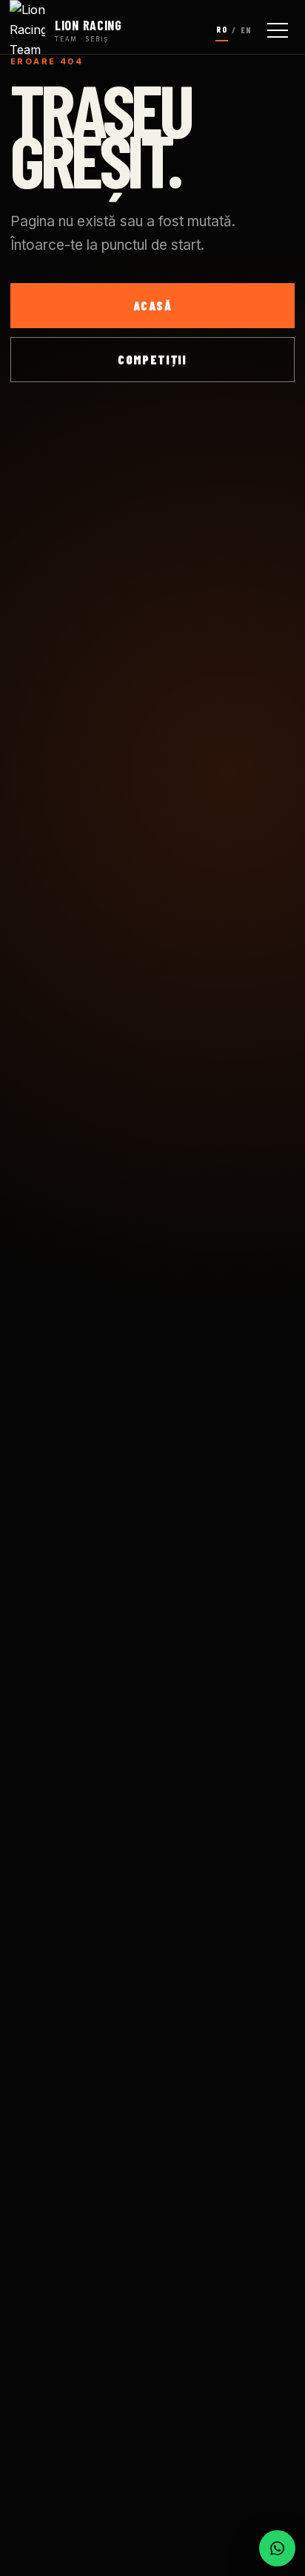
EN (246, 30)
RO (222, 29)
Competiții (152, 359)
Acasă (152, 305)
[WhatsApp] (277, 2548)
